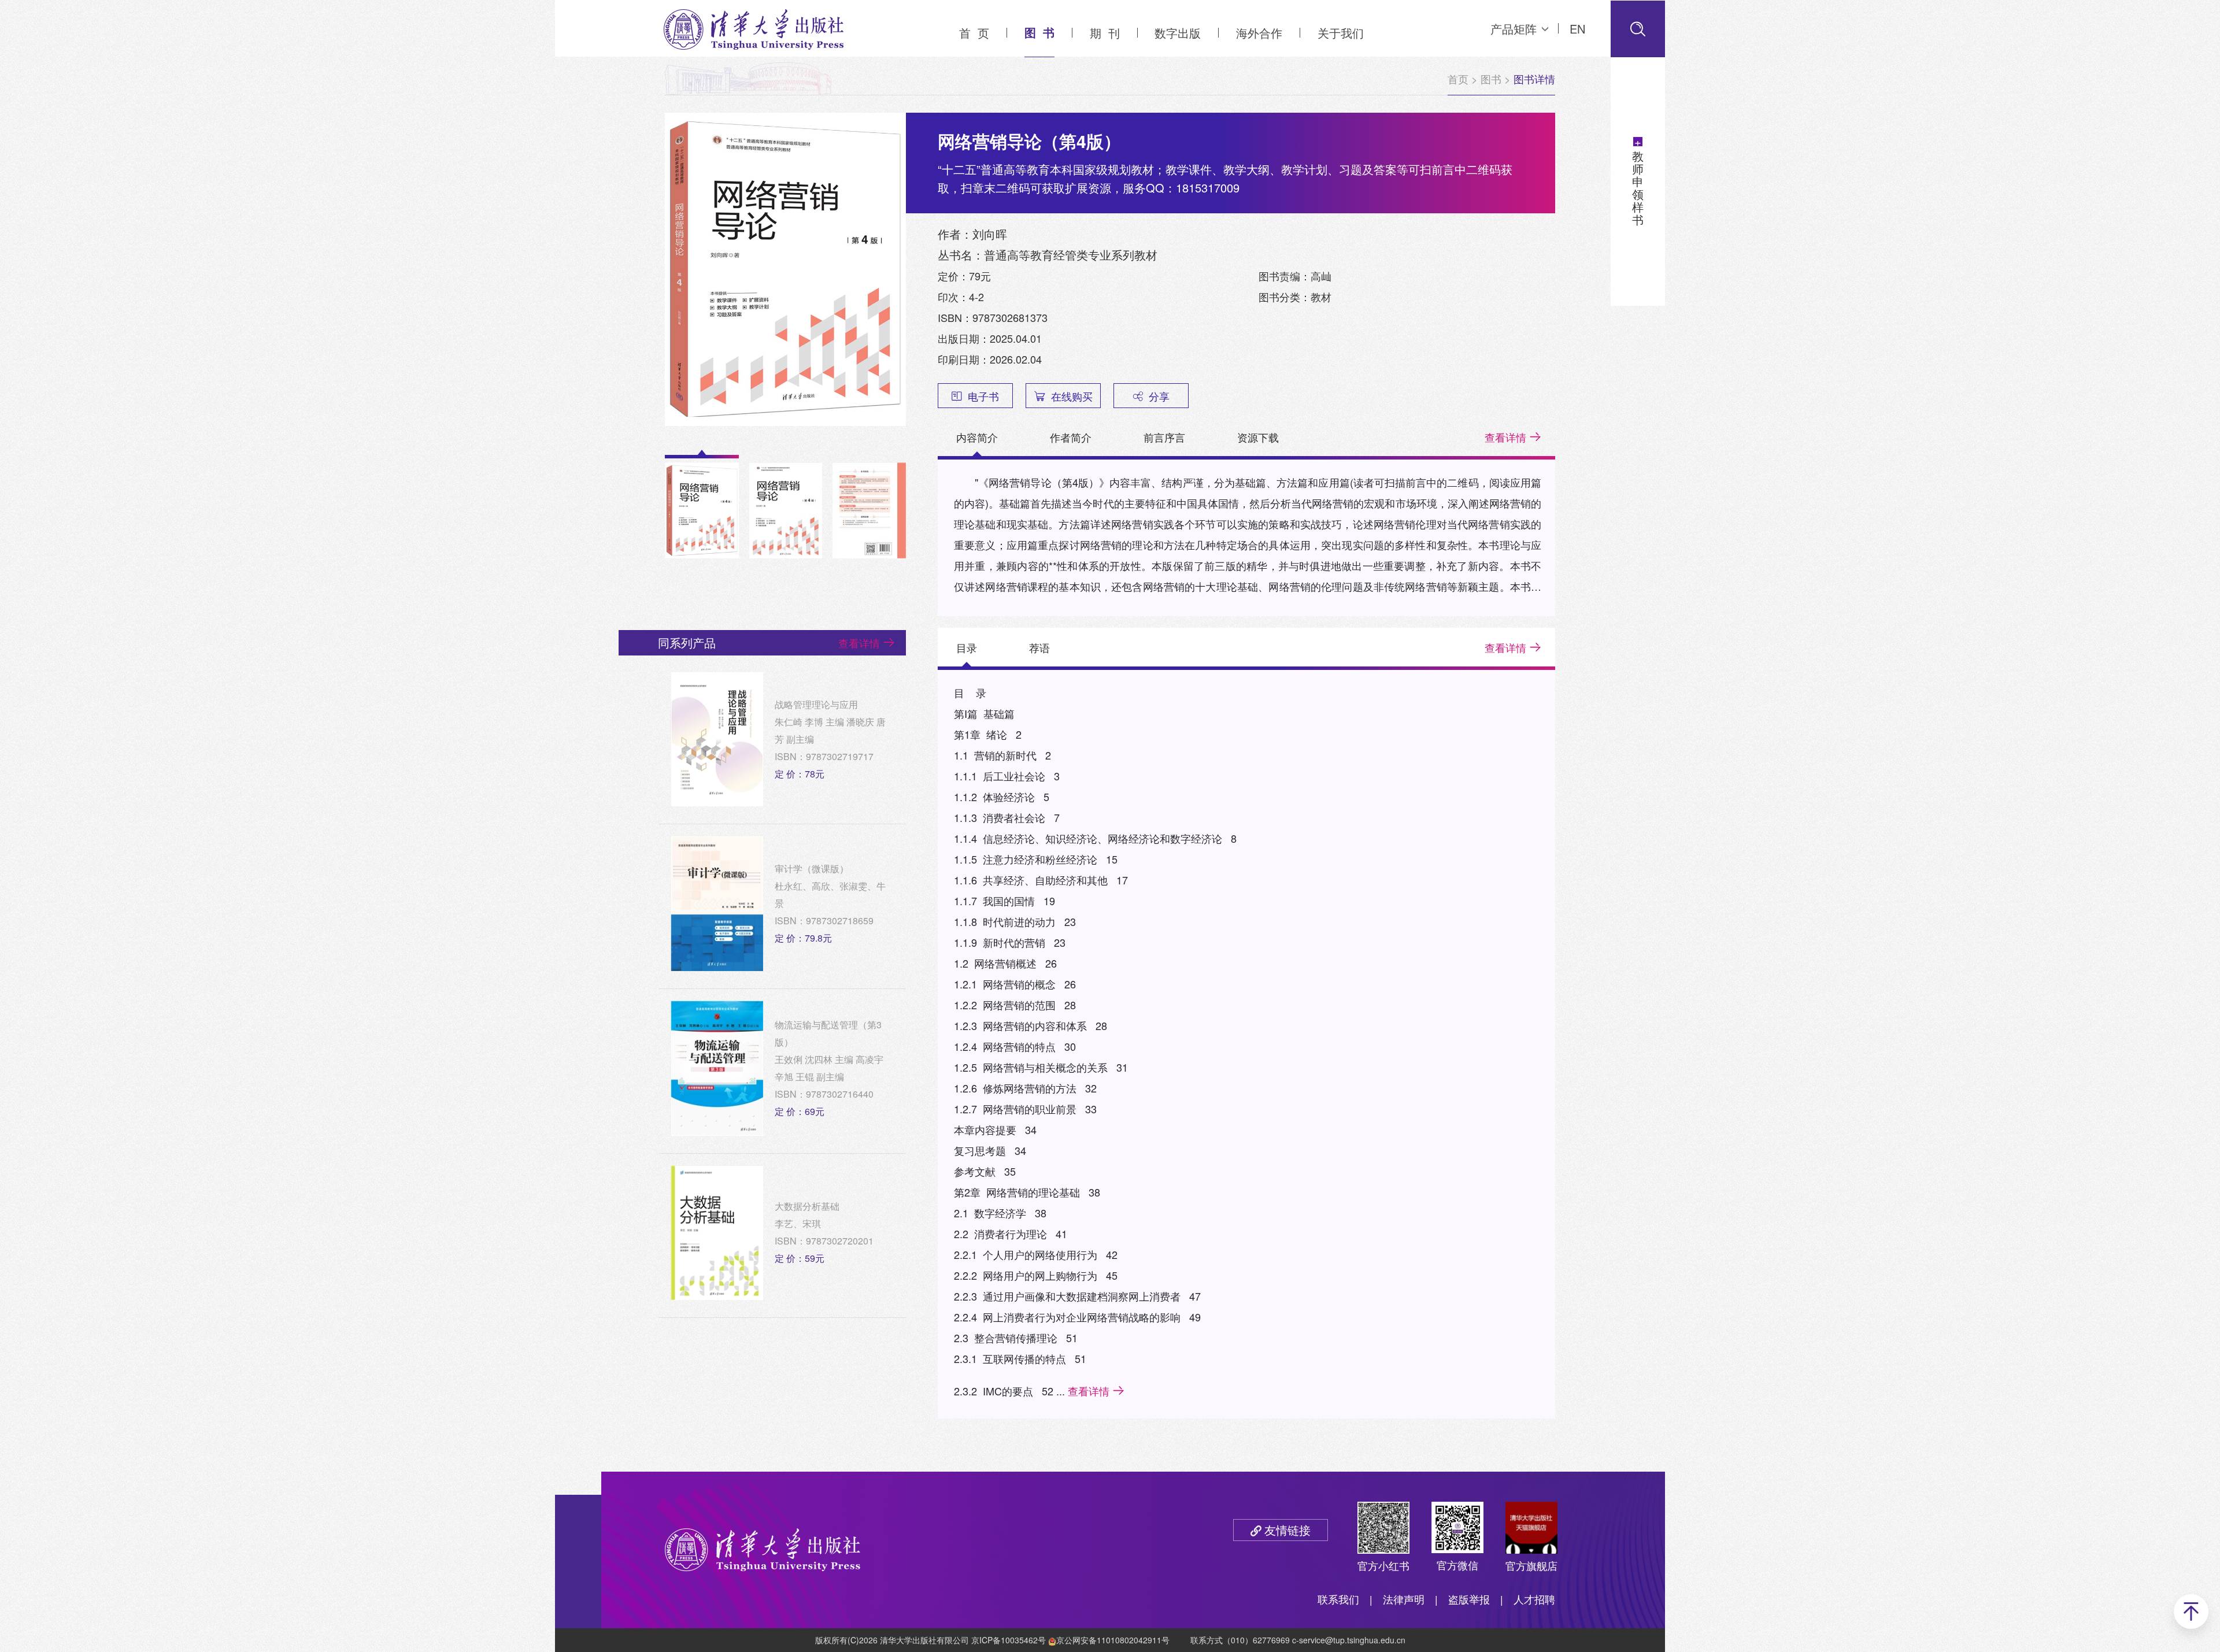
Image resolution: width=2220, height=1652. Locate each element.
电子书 (983, 396)
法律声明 (1404, 1599)
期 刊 (1105, 33)
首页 (1458, 79)
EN (1577, 29)
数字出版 (1178, 33)
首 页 (974, 33)
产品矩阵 (1514, 29)
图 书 (1039, 32)
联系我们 (1338, 1599)
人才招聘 (1534, 1599)
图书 (1491, 79)
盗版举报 (1469, 1599)
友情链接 (1287, 1530)
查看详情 (1505, 437)
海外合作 (1259, 33)
